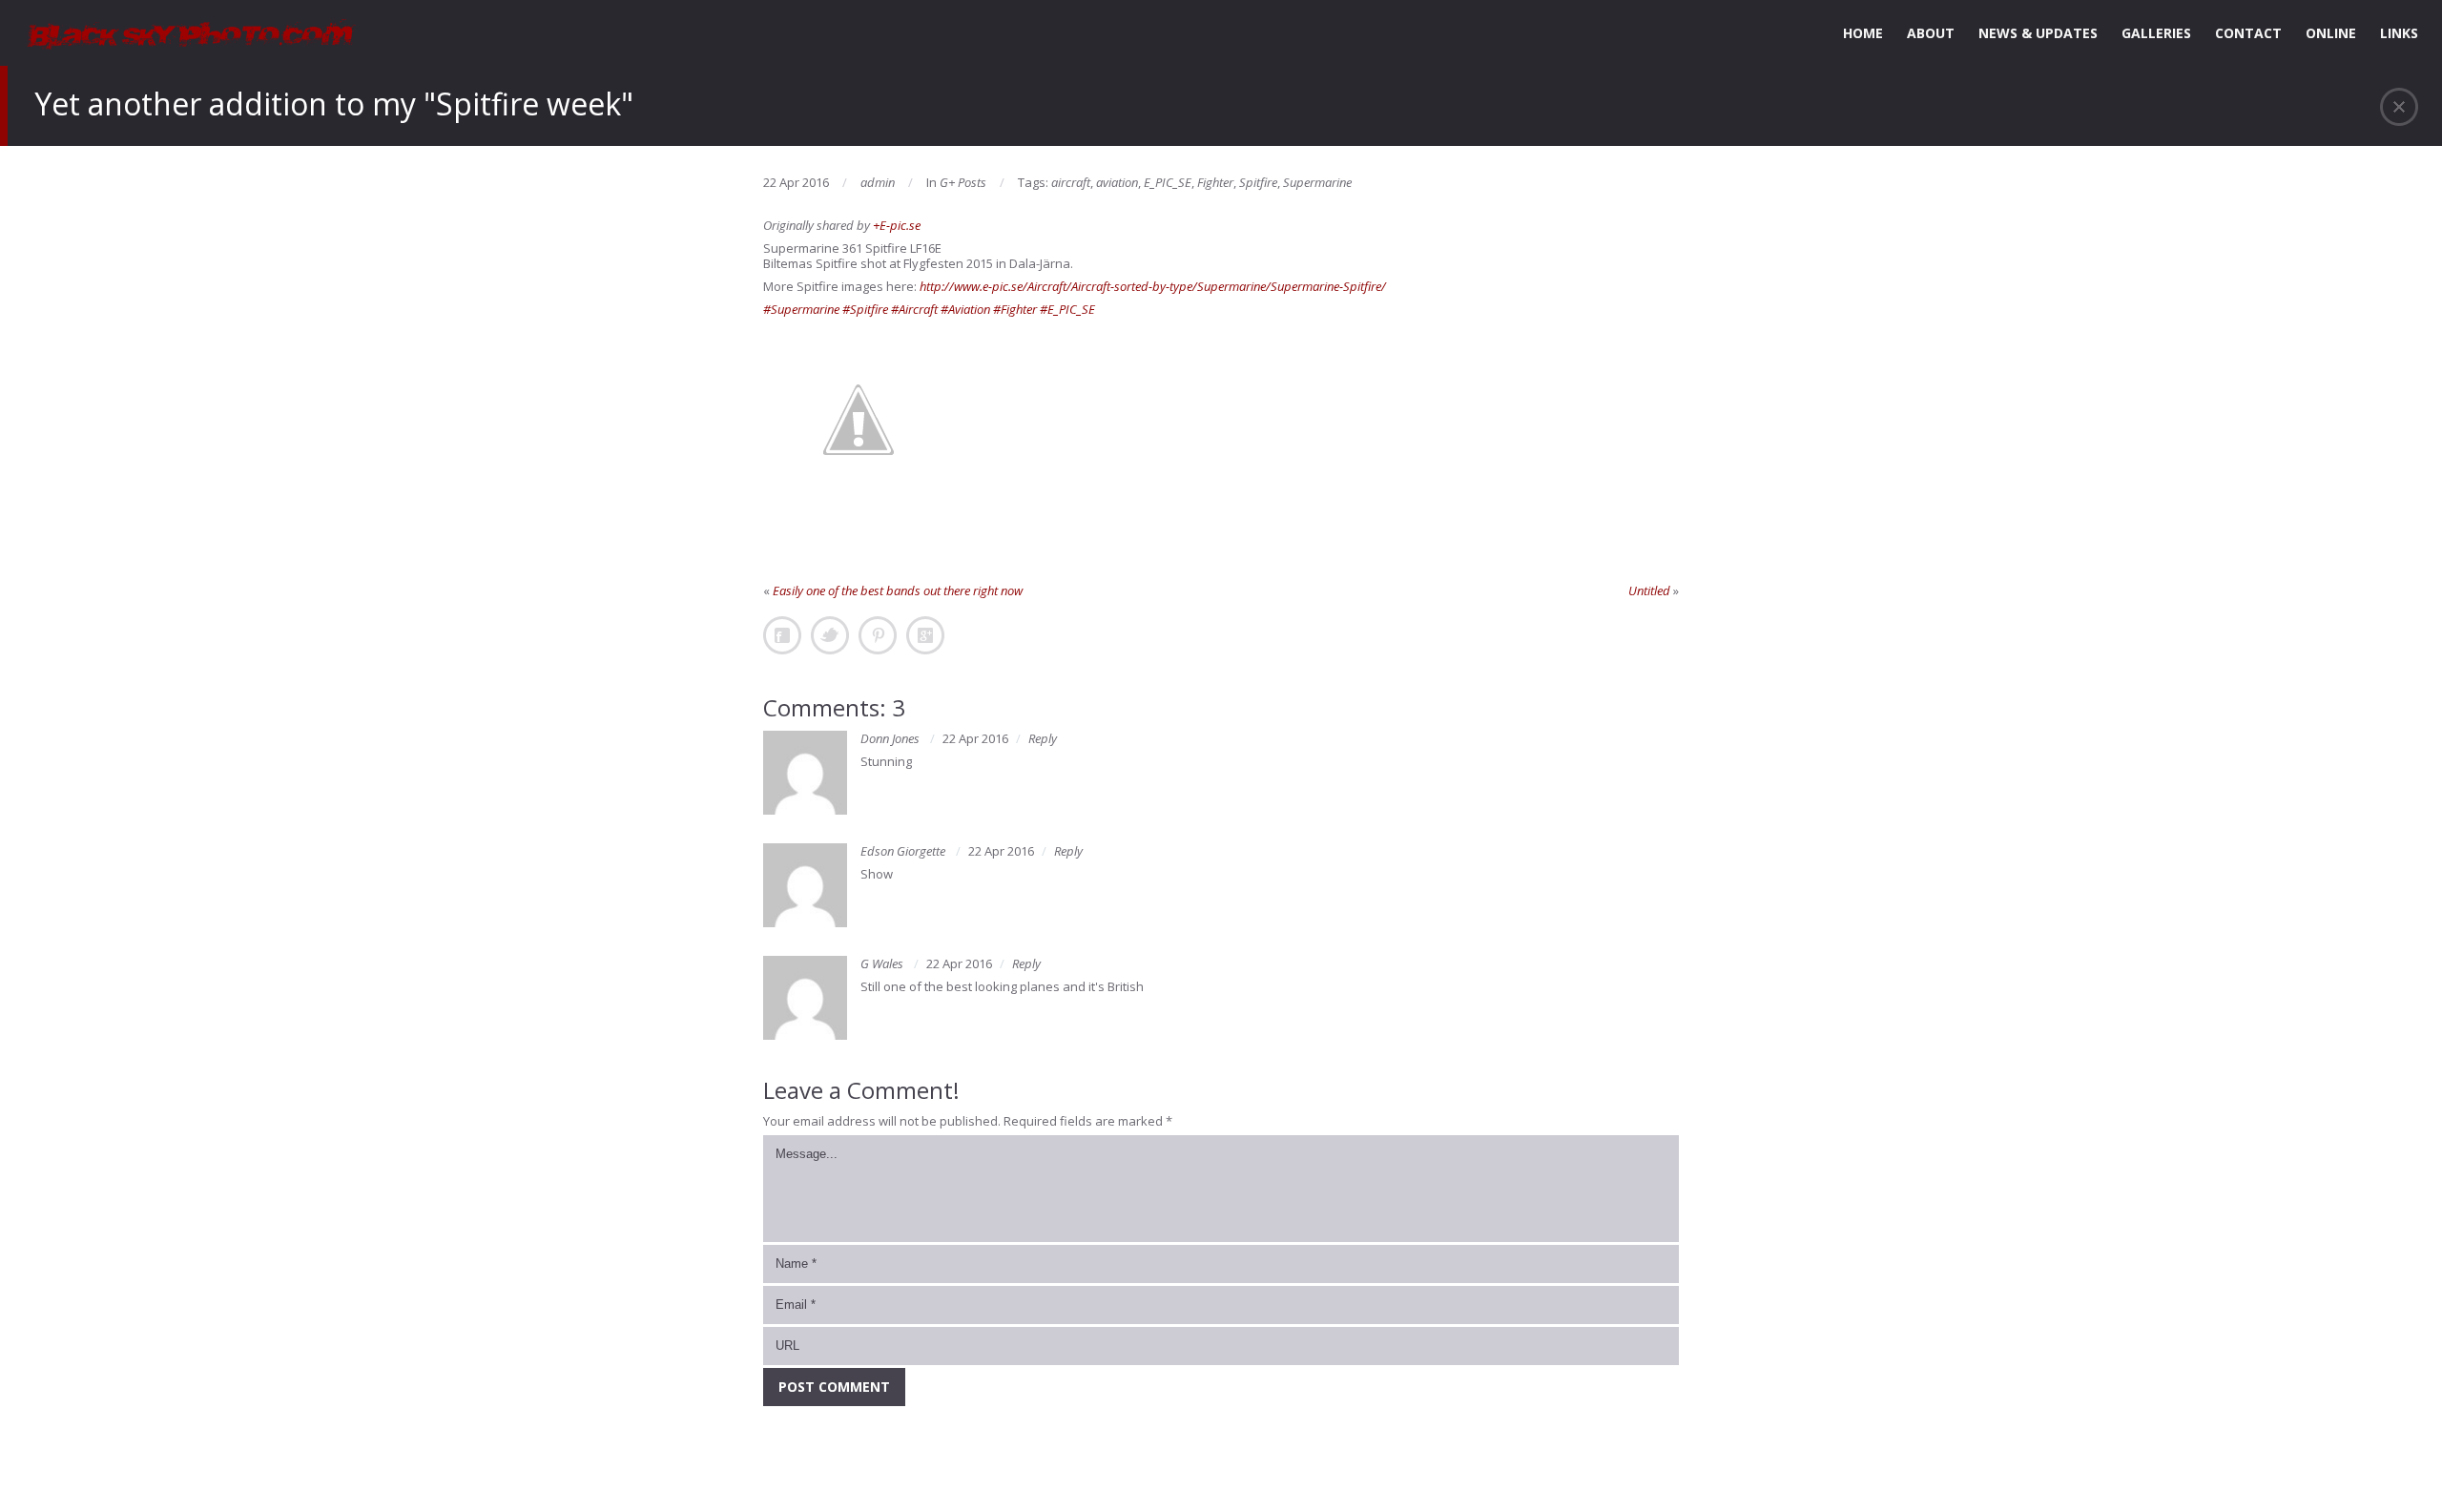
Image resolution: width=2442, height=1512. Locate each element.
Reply (1043, 738)
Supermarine (1317, 182)
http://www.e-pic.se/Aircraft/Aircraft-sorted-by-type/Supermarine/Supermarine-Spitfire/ (1153, 286)
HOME (1863, 33)
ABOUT (1931, 33)
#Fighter (1015, 309)
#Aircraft (914, 309)
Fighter (1215, 182)
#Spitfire (865, 309)
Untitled (1649, 590)
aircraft (1071, 182)
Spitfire (1258, 182)
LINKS (2399, 33)
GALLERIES (2156, 33)
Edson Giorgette (903, 851)
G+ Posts (963, 182)
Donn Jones (890, 738)
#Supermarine (801, 309)
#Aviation (965, 309)
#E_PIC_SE (1067, 309)
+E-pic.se (897, 225)
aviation (1117, 182)
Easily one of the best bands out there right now (898, 590)
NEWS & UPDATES (2038, 33)
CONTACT (2248, 33)
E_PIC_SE (1168, 182)
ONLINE (2331, 33)
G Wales (882, 963)
